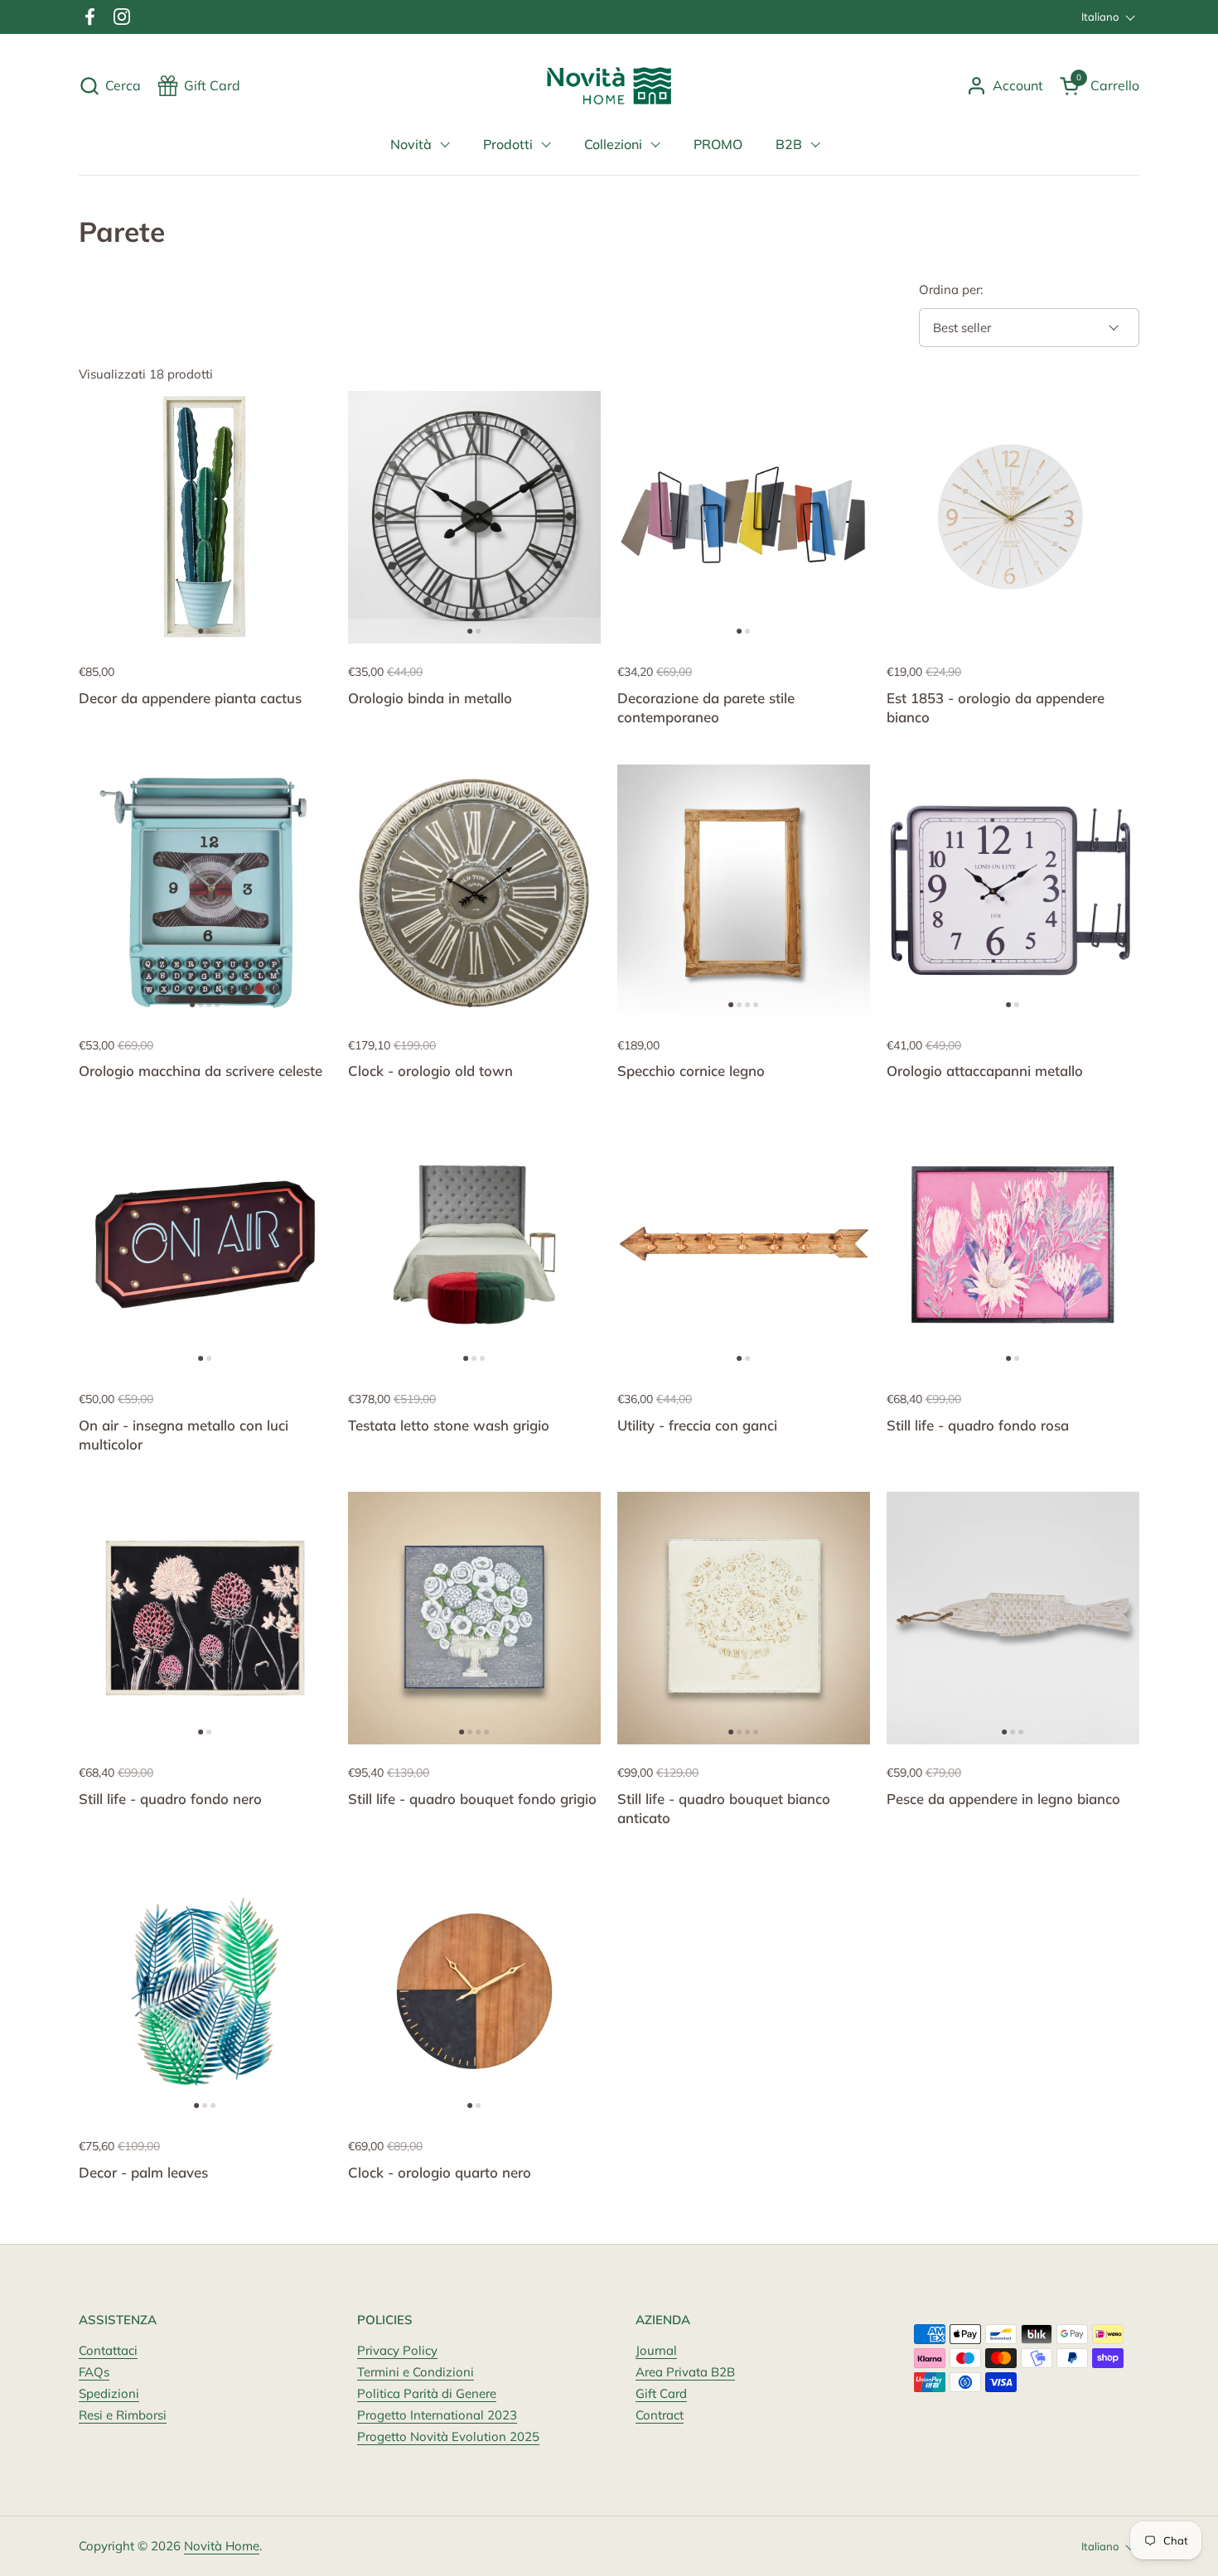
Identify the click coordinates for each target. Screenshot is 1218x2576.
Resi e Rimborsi (123, 2415)
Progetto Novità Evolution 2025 (448, 2436)
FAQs (94, 2372)
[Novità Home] (609, 86)
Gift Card (661, 2393)
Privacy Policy (397, 2350)
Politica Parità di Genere (427, 2393)
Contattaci (108, 2350)
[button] (110, 86)
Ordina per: (951, 289)
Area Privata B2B (685, 2372)
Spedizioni (109, 2393)
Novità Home (222, 2546)
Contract (660, 2415)
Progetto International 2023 (437, 2415)
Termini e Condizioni (416, 2372)
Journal (656, 2350)
